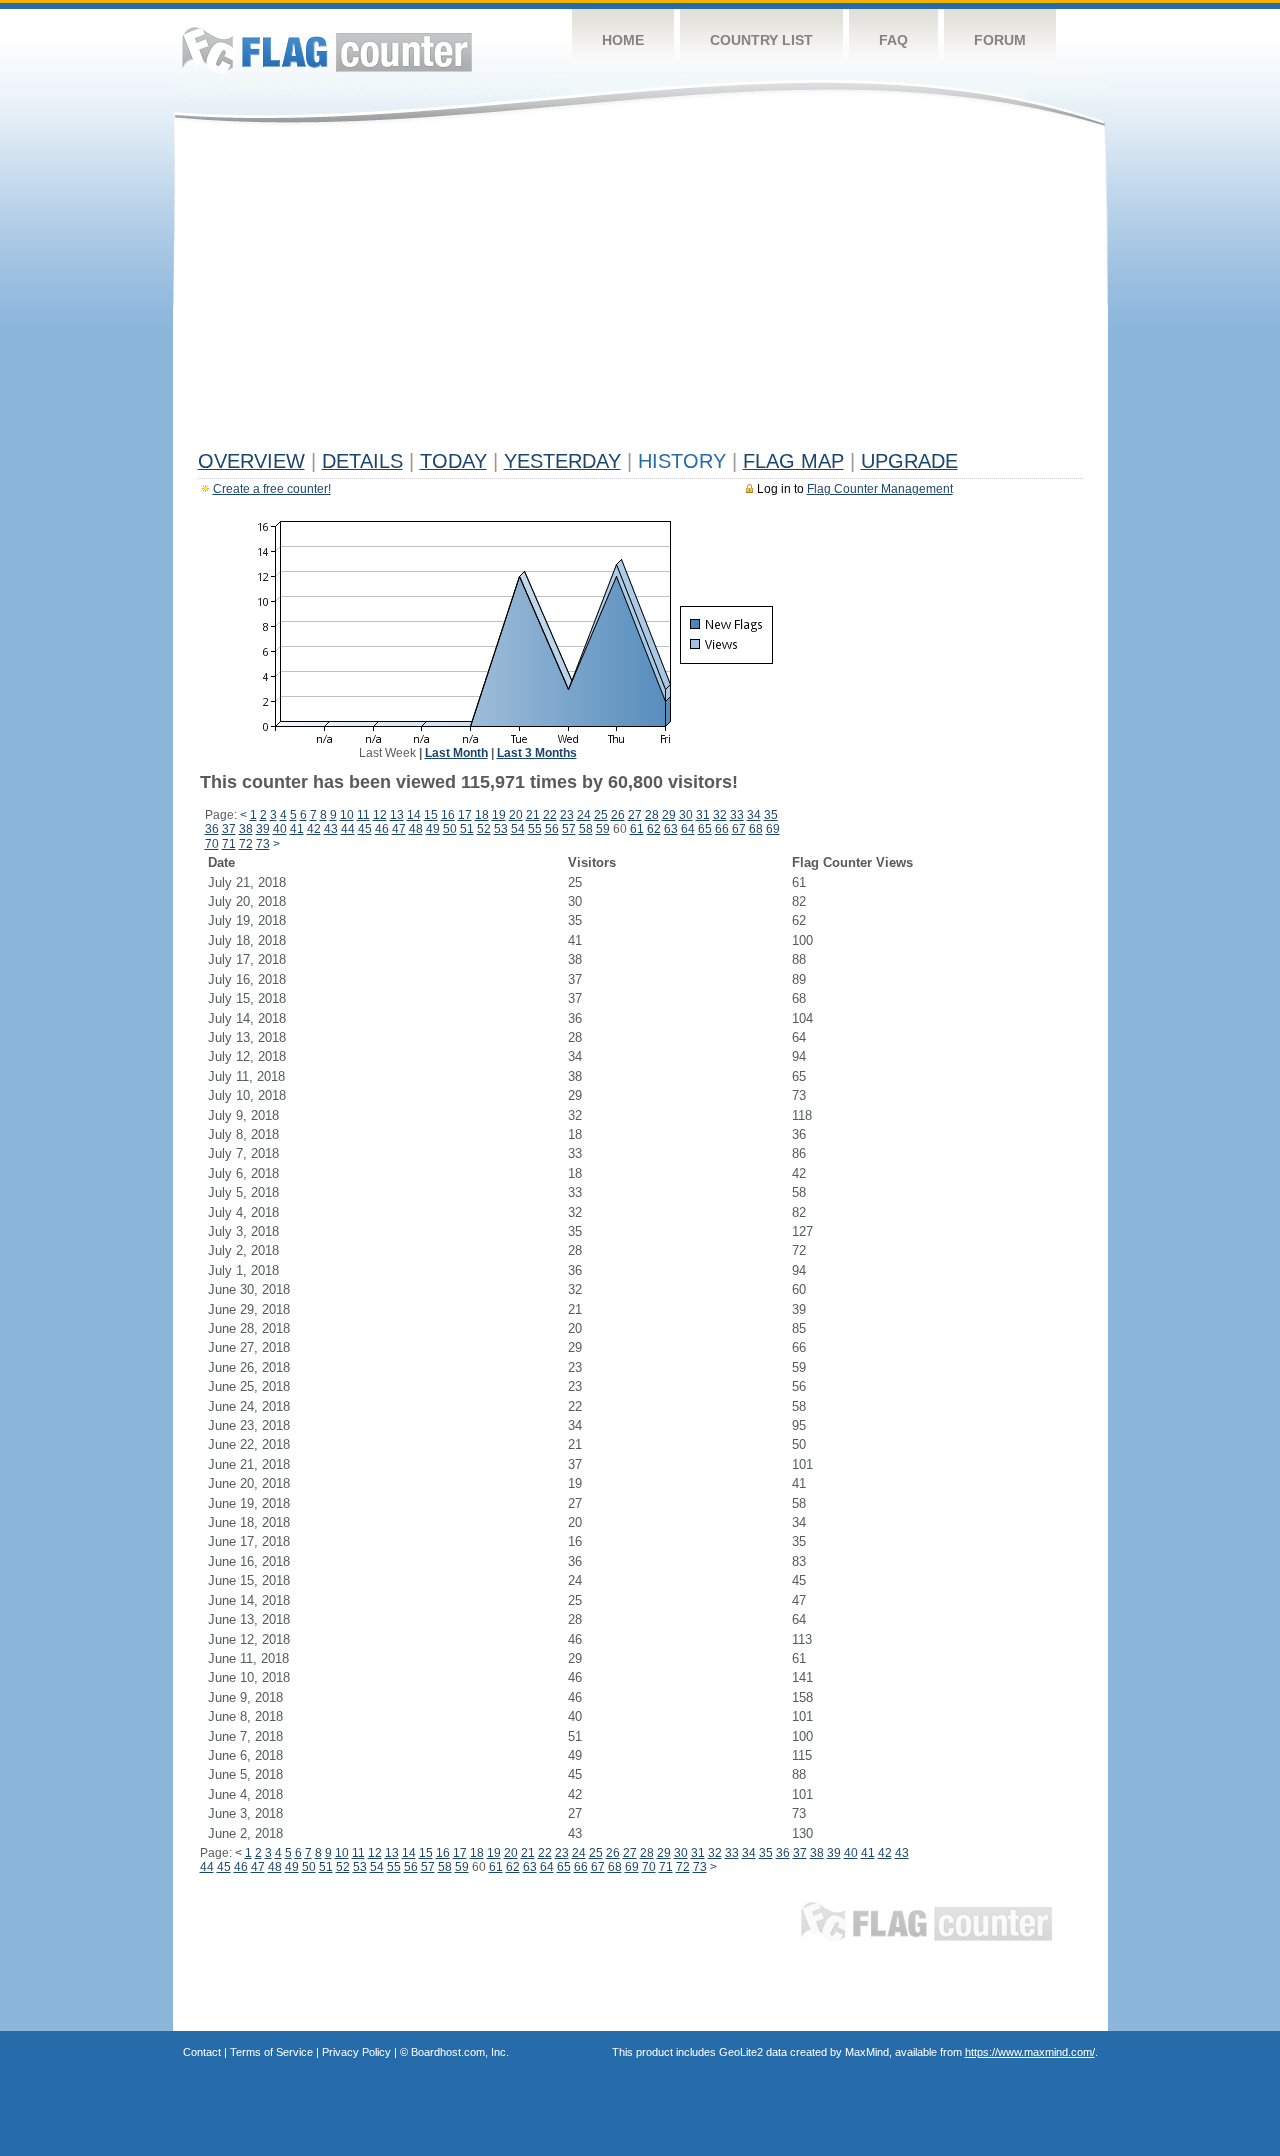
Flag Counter (327, 49)
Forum (1000, 40)
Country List (761, 40)
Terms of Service (271, 2052)
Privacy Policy (356, 2052)
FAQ (893, 40)
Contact (202, 2052)
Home (623, 40)
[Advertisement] (640, 292)
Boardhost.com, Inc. (460, 2052)
